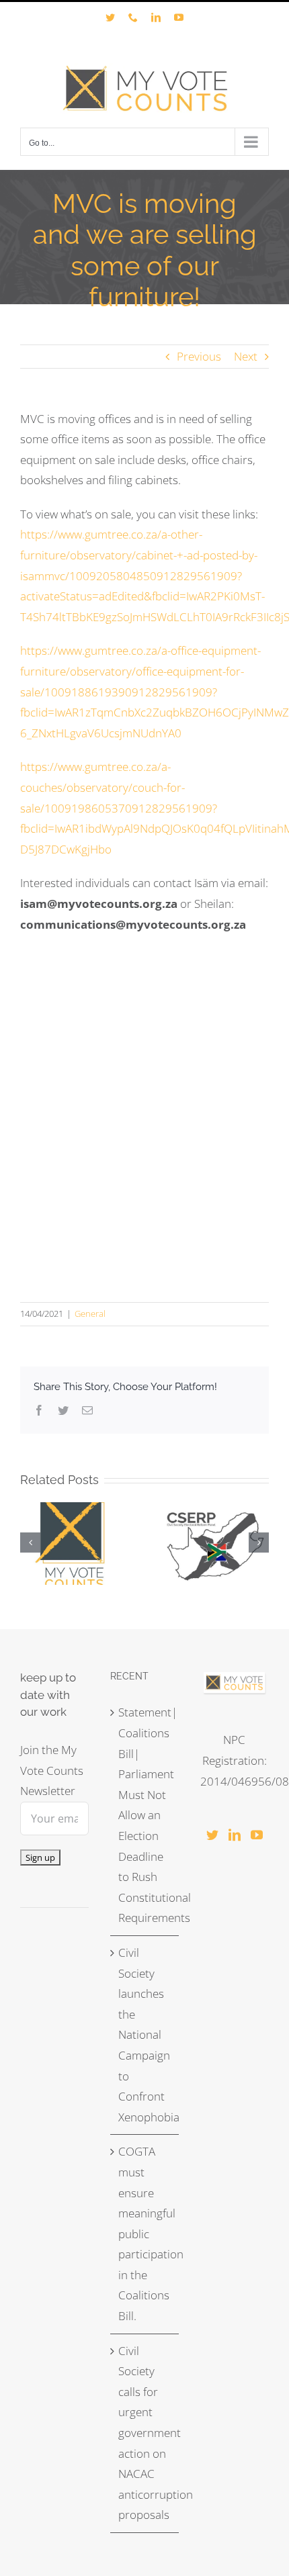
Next (246, 356)
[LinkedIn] (235, 1835)
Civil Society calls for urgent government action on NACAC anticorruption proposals (145, 2433)
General (90, 1314)
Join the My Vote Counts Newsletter (52, 1770)
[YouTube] (257, 1835)
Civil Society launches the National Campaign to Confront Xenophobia (145, 2035)
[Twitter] (212, 1835)
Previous (199, 356)
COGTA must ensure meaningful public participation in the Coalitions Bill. (145, 2234)
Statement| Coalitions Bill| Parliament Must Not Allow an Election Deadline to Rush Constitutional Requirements (145, 1815)
